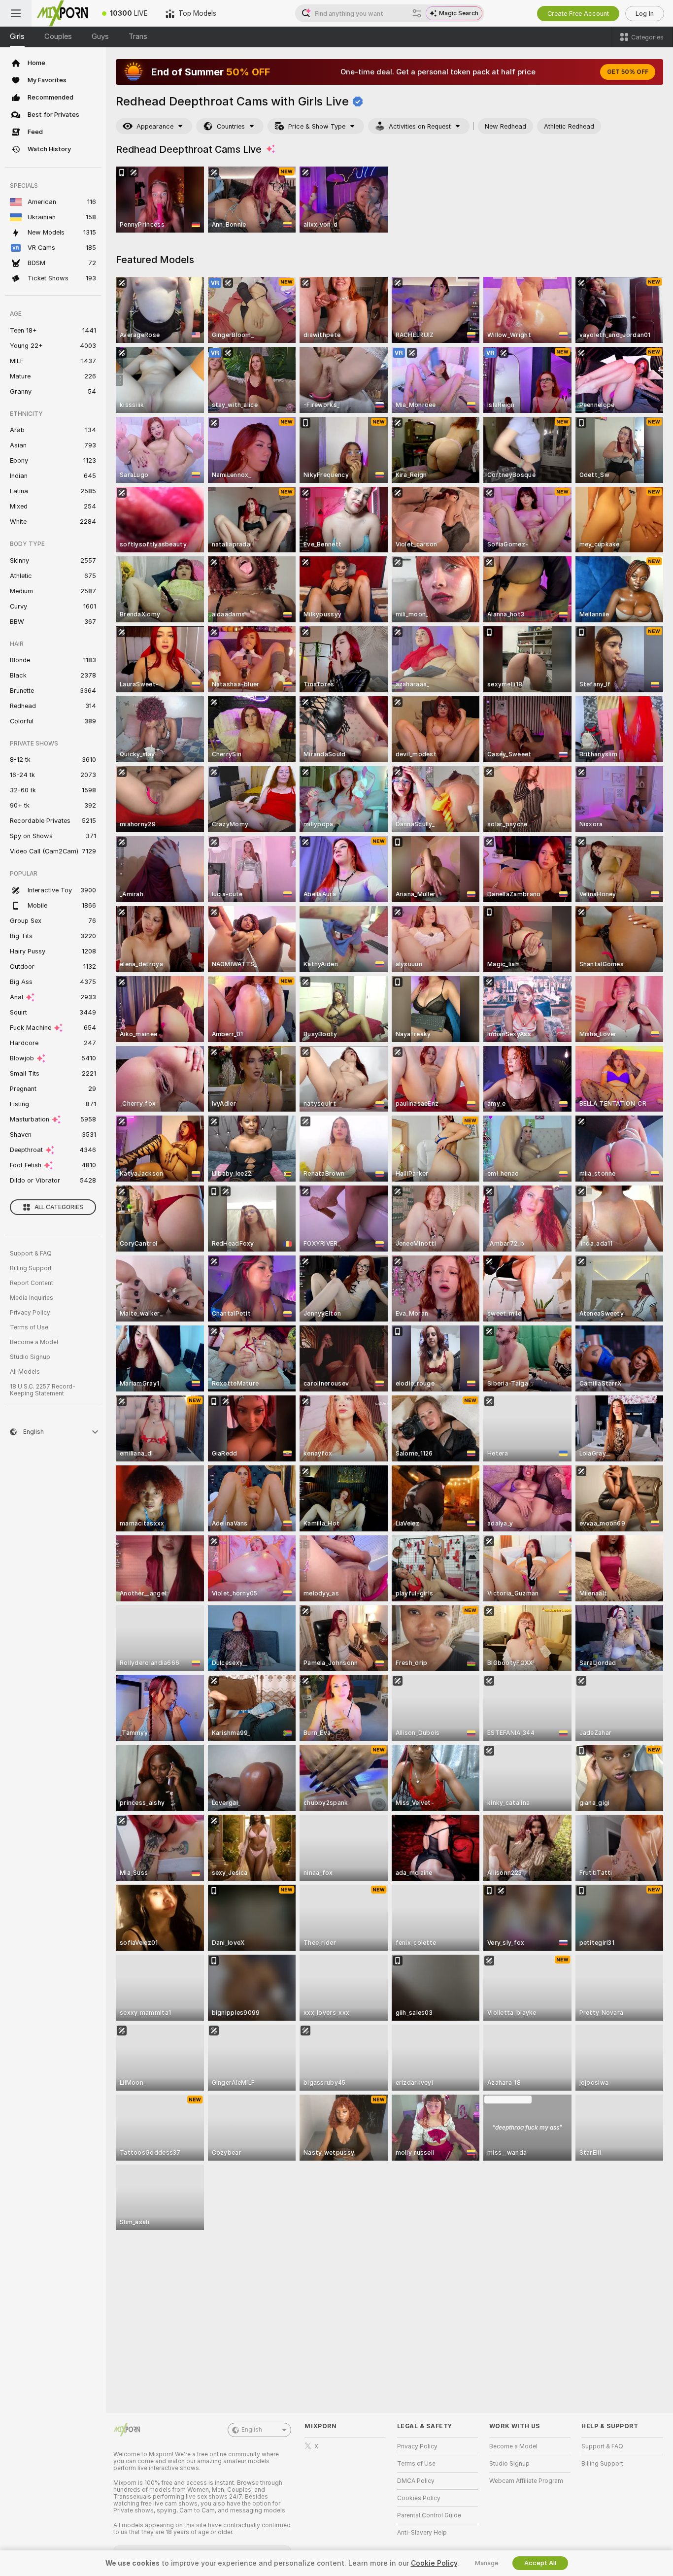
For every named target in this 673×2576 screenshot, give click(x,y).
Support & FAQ (31, 1254)
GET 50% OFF (628, 72)
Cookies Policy (419, 2498)
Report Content (32, 1283)
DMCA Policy (416, 2481)
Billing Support (31, 1268)
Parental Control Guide (429, 2515)
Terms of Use (29, 1327)
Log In (645, 14)
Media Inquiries (32, 1298)
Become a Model (34, 1342)
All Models (25, 1372)
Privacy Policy (30, 1313)
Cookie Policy (434, 2563)
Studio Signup (30, 1357)
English (252, 2430)
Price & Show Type (317, 126)
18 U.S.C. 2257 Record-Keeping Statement (43, 1390)
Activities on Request (420, 126)
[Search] (417, 13)
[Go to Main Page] (62, 13)
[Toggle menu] (16, 13)
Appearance (155, 126)
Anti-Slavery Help (422, 2533)
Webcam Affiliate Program (526, 2481)
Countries (231, 126)
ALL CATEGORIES (59, 1207)
